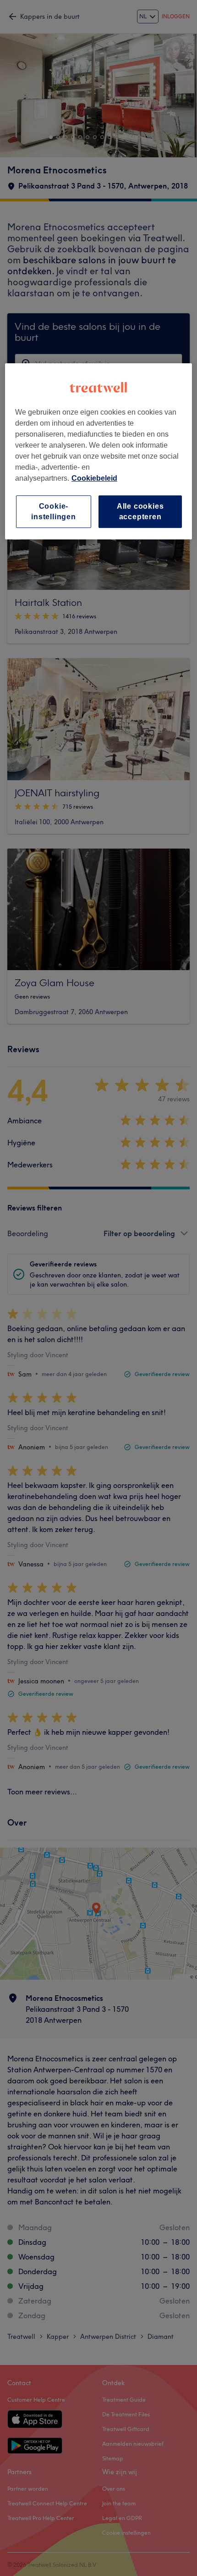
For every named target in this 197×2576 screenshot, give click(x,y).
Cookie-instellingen (54, 511)
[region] (99, 451)
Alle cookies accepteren (140, 511)
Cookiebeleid (94, 478)
